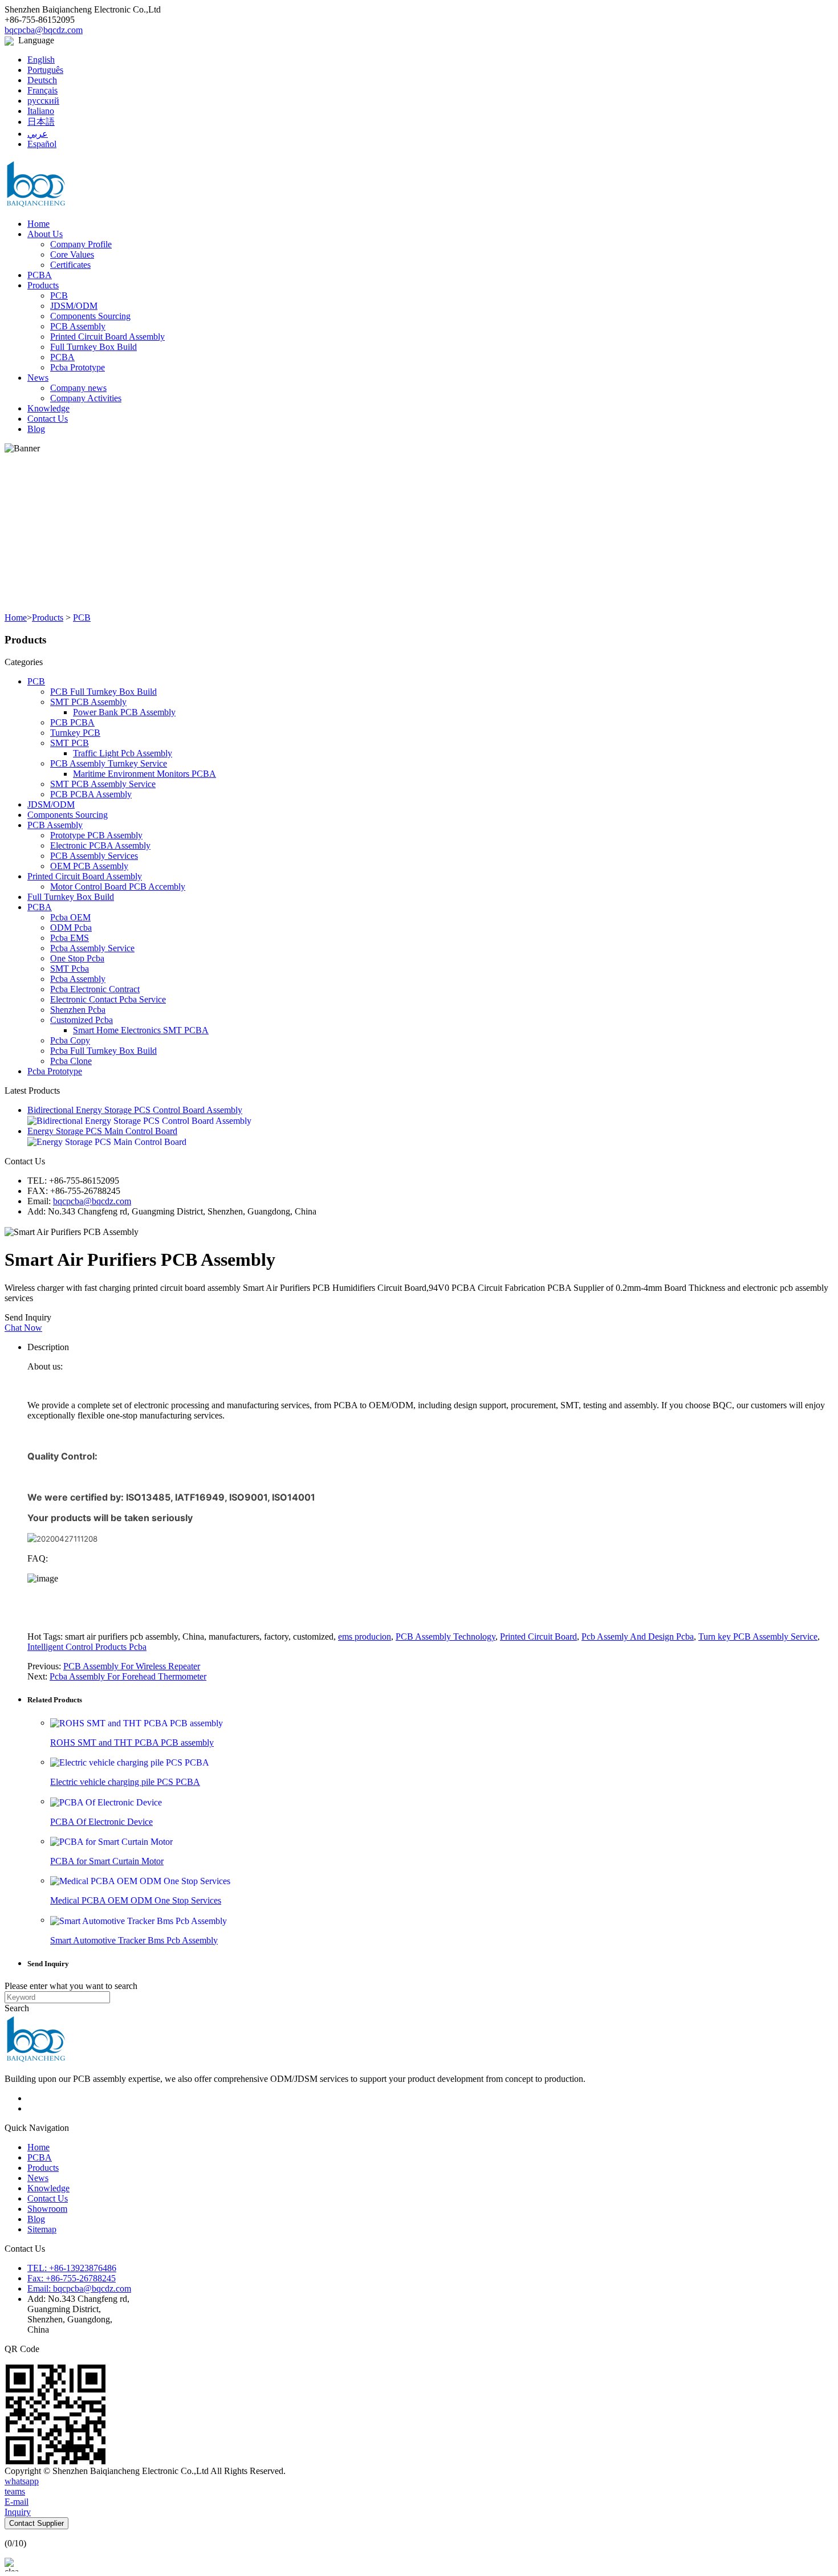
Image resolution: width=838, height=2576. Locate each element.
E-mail (17, 2502)
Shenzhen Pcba (78, 1010)
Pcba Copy (70, 1040)
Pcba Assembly (78, 979)
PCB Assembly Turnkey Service (109, 763)
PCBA (40, 275)
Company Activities (86, 398)
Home (38, 224)
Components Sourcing (90, 316)
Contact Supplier (36, 2523)
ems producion (365, 1637)
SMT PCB (70, 743)
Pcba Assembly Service (92, 948)
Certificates (70, 265)
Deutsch (42, 80)
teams (15, 2491)
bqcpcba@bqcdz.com (44, 30)
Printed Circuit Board (538, 1637)
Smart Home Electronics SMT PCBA (141, 1030)
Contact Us (48, 419)
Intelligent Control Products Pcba (87, 1647)
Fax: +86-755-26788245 (72, 2278)
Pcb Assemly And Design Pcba (638, 1637)
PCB (59, 295)
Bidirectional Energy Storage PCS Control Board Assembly (135, 1110)
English (41, 60)
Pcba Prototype (78, 367)
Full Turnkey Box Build (93, 347)
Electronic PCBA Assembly (100, 845)
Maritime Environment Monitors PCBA (145, 774)
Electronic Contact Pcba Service (108, 999)
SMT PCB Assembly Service (103, 784)
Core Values (72, 254)
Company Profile (81, 244)
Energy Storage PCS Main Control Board (102, 1131)
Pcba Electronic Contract (95, 989)
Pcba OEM (70, 917)
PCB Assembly (78, 326)
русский (43, 101)
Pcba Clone (71, 1061)
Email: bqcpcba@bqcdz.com (79, 2288)
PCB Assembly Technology (446, 1637)
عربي (38, 134)
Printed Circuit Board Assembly (107, 337)
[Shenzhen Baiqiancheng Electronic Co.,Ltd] (36, 183)
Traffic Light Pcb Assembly (123, 753)
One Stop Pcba (77, 958)
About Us (45, 234)
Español (42, 144)
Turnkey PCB (75, 733)
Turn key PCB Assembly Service (758, 1637)
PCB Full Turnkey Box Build (103, 692)
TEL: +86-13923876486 (72, 2268)
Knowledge (48, 408)
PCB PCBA (72, 722)
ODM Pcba (71, 928)
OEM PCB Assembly (89, 866)
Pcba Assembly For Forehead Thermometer (128, 1676)
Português (45, 70)
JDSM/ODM (74, 306)
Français (42, 90)
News (38, 378)
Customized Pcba (82, 1020)
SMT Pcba (70, 969)
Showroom (47, 2209)
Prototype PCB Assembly (96, 835)
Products (43, 285)
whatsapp (22, 2481)
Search (17, 2008)
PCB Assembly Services (94, 856)
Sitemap (42, 2229)
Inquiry (18, 2512)
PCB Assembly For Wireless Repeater (132, 1666)
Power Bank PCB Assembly (124, 712)
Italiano (41, 111)
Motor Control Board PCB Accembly (118, 886)
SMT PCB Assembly (88, 702)
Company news (78, 388)
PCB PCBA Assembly (91, 794)
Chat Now (23, 1328)
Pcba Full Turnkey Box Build (103, 1051)
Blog (36, 429)
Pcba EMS (70, 938)
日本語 (41, 122)
